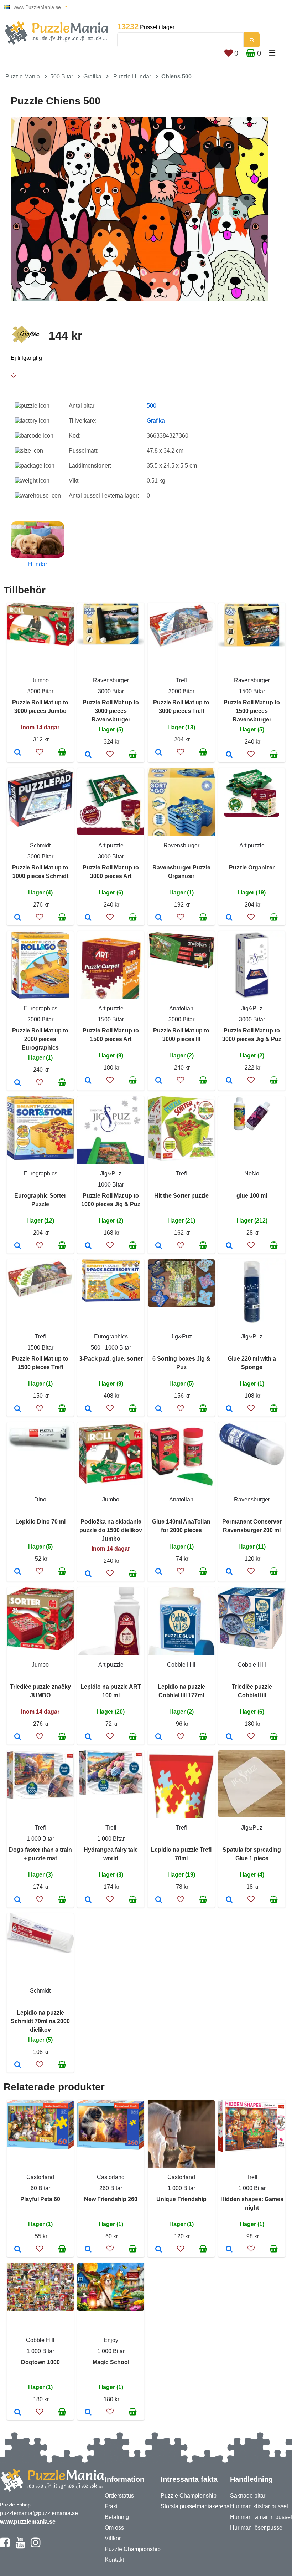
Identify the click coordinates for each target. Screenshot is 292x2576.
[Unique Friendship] (159, 2250)
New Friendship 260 (111, 2199)
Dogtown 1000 (40, 2362)
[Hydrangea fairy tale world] (88, 1900)
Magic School (111, 2362)
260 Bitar (111, 2188)
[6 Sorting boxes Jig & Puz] (159, 1409)
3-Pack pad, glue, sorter (111, 1359)
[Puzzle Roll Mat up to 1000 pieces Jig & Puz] (88, 1246)
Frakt (111, 2506)
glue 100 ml (252, 1196)
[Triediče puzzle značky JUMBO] (18, 1737)
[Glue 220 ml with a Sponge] (229, 1409)
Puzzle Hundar (132, 76)
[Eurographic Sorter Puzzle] (18, 1246)
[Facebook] (5, 2546)
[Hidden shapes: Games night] (229, 2250)
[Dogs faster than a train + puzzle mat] (18, 1900)
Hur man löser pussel (257, 2528)
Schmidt (40, 845)
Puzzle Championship (133, 2549)
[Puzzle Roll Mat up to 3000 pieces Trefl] (159, 753)
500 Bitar (62, 76)
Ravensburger (111, 680)
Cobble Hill (181, 1665)
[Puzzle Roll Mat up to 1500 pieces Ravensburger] (229, 755)
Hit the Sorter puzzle (181, 1196)
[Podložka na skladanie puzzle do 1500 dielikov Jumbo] (88, 1574)
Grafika (92, 76)
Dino (40, 1499)
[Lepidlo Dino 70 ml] (18, 1572)
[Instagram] (35, 2546)
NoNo (252, 1174)
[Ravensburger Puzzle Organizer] (159, 918)
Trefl (181, 680)
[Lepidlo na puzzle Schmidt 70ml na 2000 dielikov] (18, 2065)
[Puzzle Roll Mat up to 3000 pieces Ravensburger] (88, 755)
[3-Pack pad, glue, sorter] (88, 1409)
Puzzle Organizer (252, 868)
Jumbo (40, 680)
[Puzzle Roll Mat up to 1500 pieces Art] (88, 1081)
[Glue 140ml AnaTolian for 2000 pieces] (159, 1572)
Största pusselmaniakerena (195, 2506)
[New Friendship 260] (88, 2250)
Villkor (113, 2538)
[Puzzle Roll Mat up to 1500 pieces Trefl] (18, 1409)
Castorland (40, 2177)
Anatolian (181, 1008)
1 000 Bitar (40, 1839)
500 (152, 406)
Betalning (117, 2517)
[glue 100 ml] (229, 1246)
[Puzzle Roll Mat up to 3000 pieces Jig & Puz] (229, 1081)
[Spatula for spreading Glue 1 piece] (229, 1900)
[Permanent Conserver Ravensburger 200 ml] (229, 1572)
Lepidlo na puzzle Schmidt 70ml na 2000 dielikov (40, 2021)
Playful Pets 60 (40, 2199)
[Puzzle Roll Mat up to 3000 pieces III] (159, 1081)
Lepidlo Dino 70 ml (40, 1522)
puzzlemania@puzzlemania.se (39, 2513)
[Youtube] (20, 2546)
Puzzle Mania (23, 76)
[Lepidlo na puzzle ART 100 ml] (88, 1737)
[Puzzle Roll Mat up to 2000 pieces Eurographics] (18, 1083)
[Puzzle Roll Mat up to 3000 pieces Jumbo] (18, 753)
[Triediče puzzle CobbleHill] (229, 1737)
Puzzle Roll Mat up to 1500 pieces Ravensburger (252, 711)
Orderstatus (119, 2496)
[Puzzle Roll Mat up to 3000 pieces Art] (88, 918)
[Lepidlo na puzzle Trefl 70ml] (159, 1900)
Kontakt (114, 2560)
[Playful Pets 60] (18, 2250)
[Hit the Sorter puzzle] (159, 1246)
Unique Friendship (181, 2199)
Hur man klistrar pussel (259, 2506)
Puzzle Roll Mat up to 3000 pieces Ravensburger (111, 711)
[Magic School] (88, 2413)
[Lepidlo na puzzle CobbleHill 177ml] (159, 1737)
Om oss (114, 2528)
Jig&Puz (252, 1008)
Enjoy (111, 2340)
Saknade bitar (248, 2496)
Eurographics (40, 1008)
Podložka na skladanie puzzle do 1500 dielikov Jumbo (111, 1530)
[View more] (40, 644)
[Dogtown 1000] (18, 2413)
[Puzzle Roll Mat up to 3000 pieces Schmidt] (18, 918)
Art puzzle (111, 845)
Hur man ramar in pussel (261, 2517)
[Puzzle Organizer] (229, 918)
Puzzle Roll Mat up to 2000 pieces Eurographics (40, 1039)
